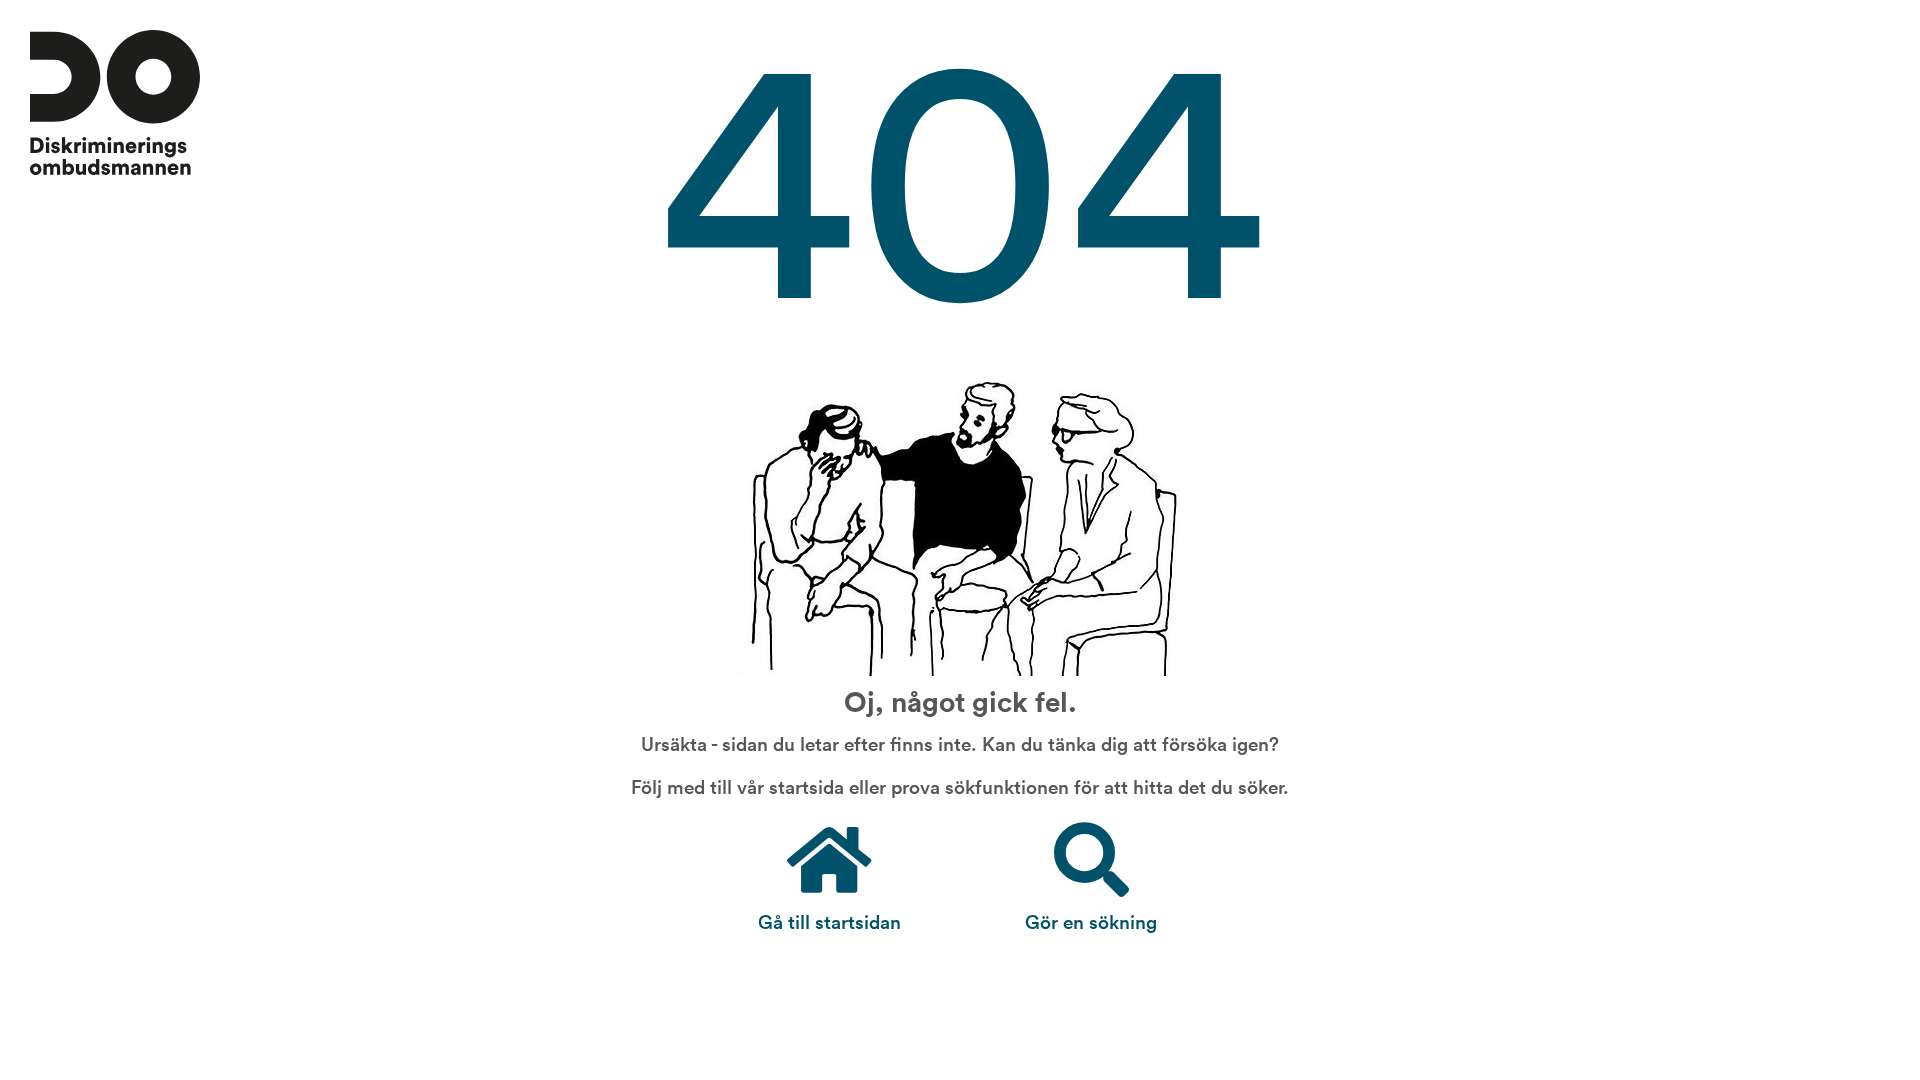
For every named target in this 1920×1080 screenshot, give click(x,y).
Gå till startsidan (829, 921)
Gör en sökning (1091, 921)
